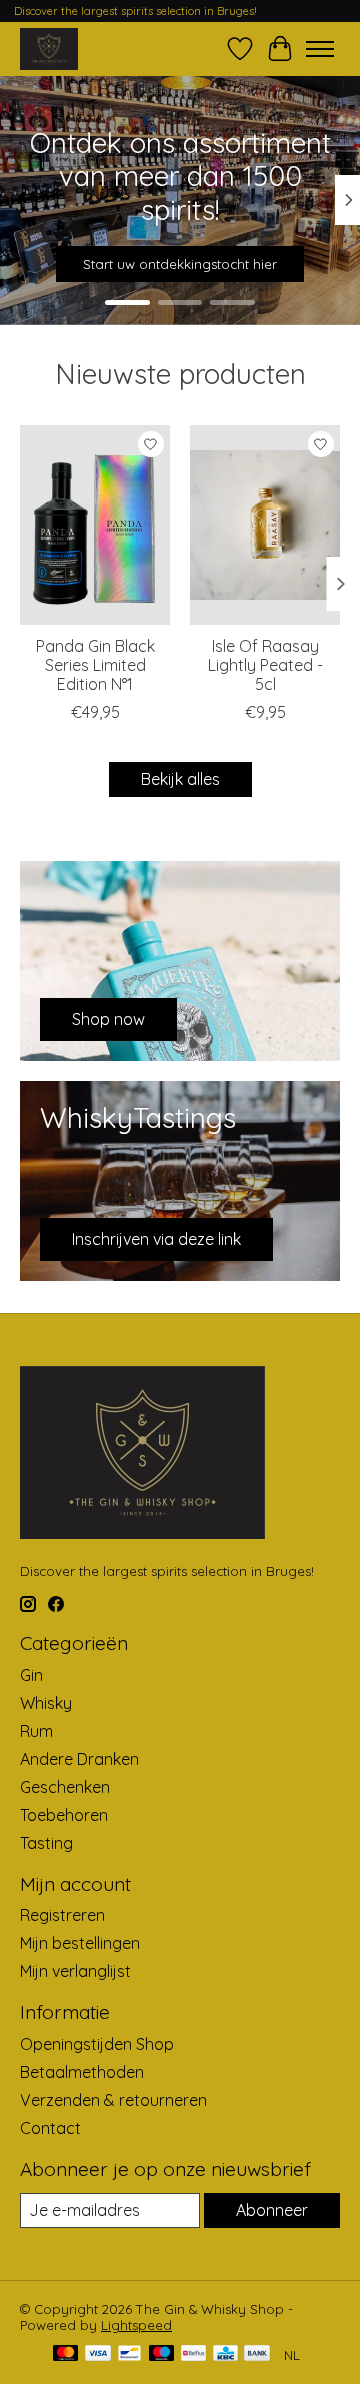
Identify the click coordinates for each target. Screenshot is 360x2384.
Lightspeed (136, 2325)
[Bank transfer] (257, 2354)
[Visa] (98, 2354)
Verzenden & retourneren (113, 2100)
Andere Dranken (79, 1759)
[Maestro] (162, 2354)
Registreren (62, 1915)
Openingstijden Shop (97, 2044)
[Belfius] (193, 2354)
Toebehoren (64, 1815)
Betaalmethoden (82, 2072)
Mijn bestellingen (80, 1943)
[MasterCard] (66, 2354)
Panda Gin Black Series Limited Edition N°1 (95, 665)
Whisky (46, 1703)
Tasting (46, 1843)
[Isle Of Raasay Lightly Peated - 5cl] (265, 525)
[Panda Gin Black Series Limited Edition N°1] (95, 525)
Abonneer (272, 2210)
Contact (50, 2128)
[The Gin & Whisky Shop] (49, 48)
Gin (31, 1675)
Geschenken (65, 1787)
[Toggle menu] (320, 49)
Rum (36, 1731)
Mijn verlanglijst (75, 1971)
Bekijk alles (180, 779)
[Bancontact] (129, 2354)
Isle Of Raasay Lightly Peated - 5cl (265, 665)
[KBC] (225, 2354)
